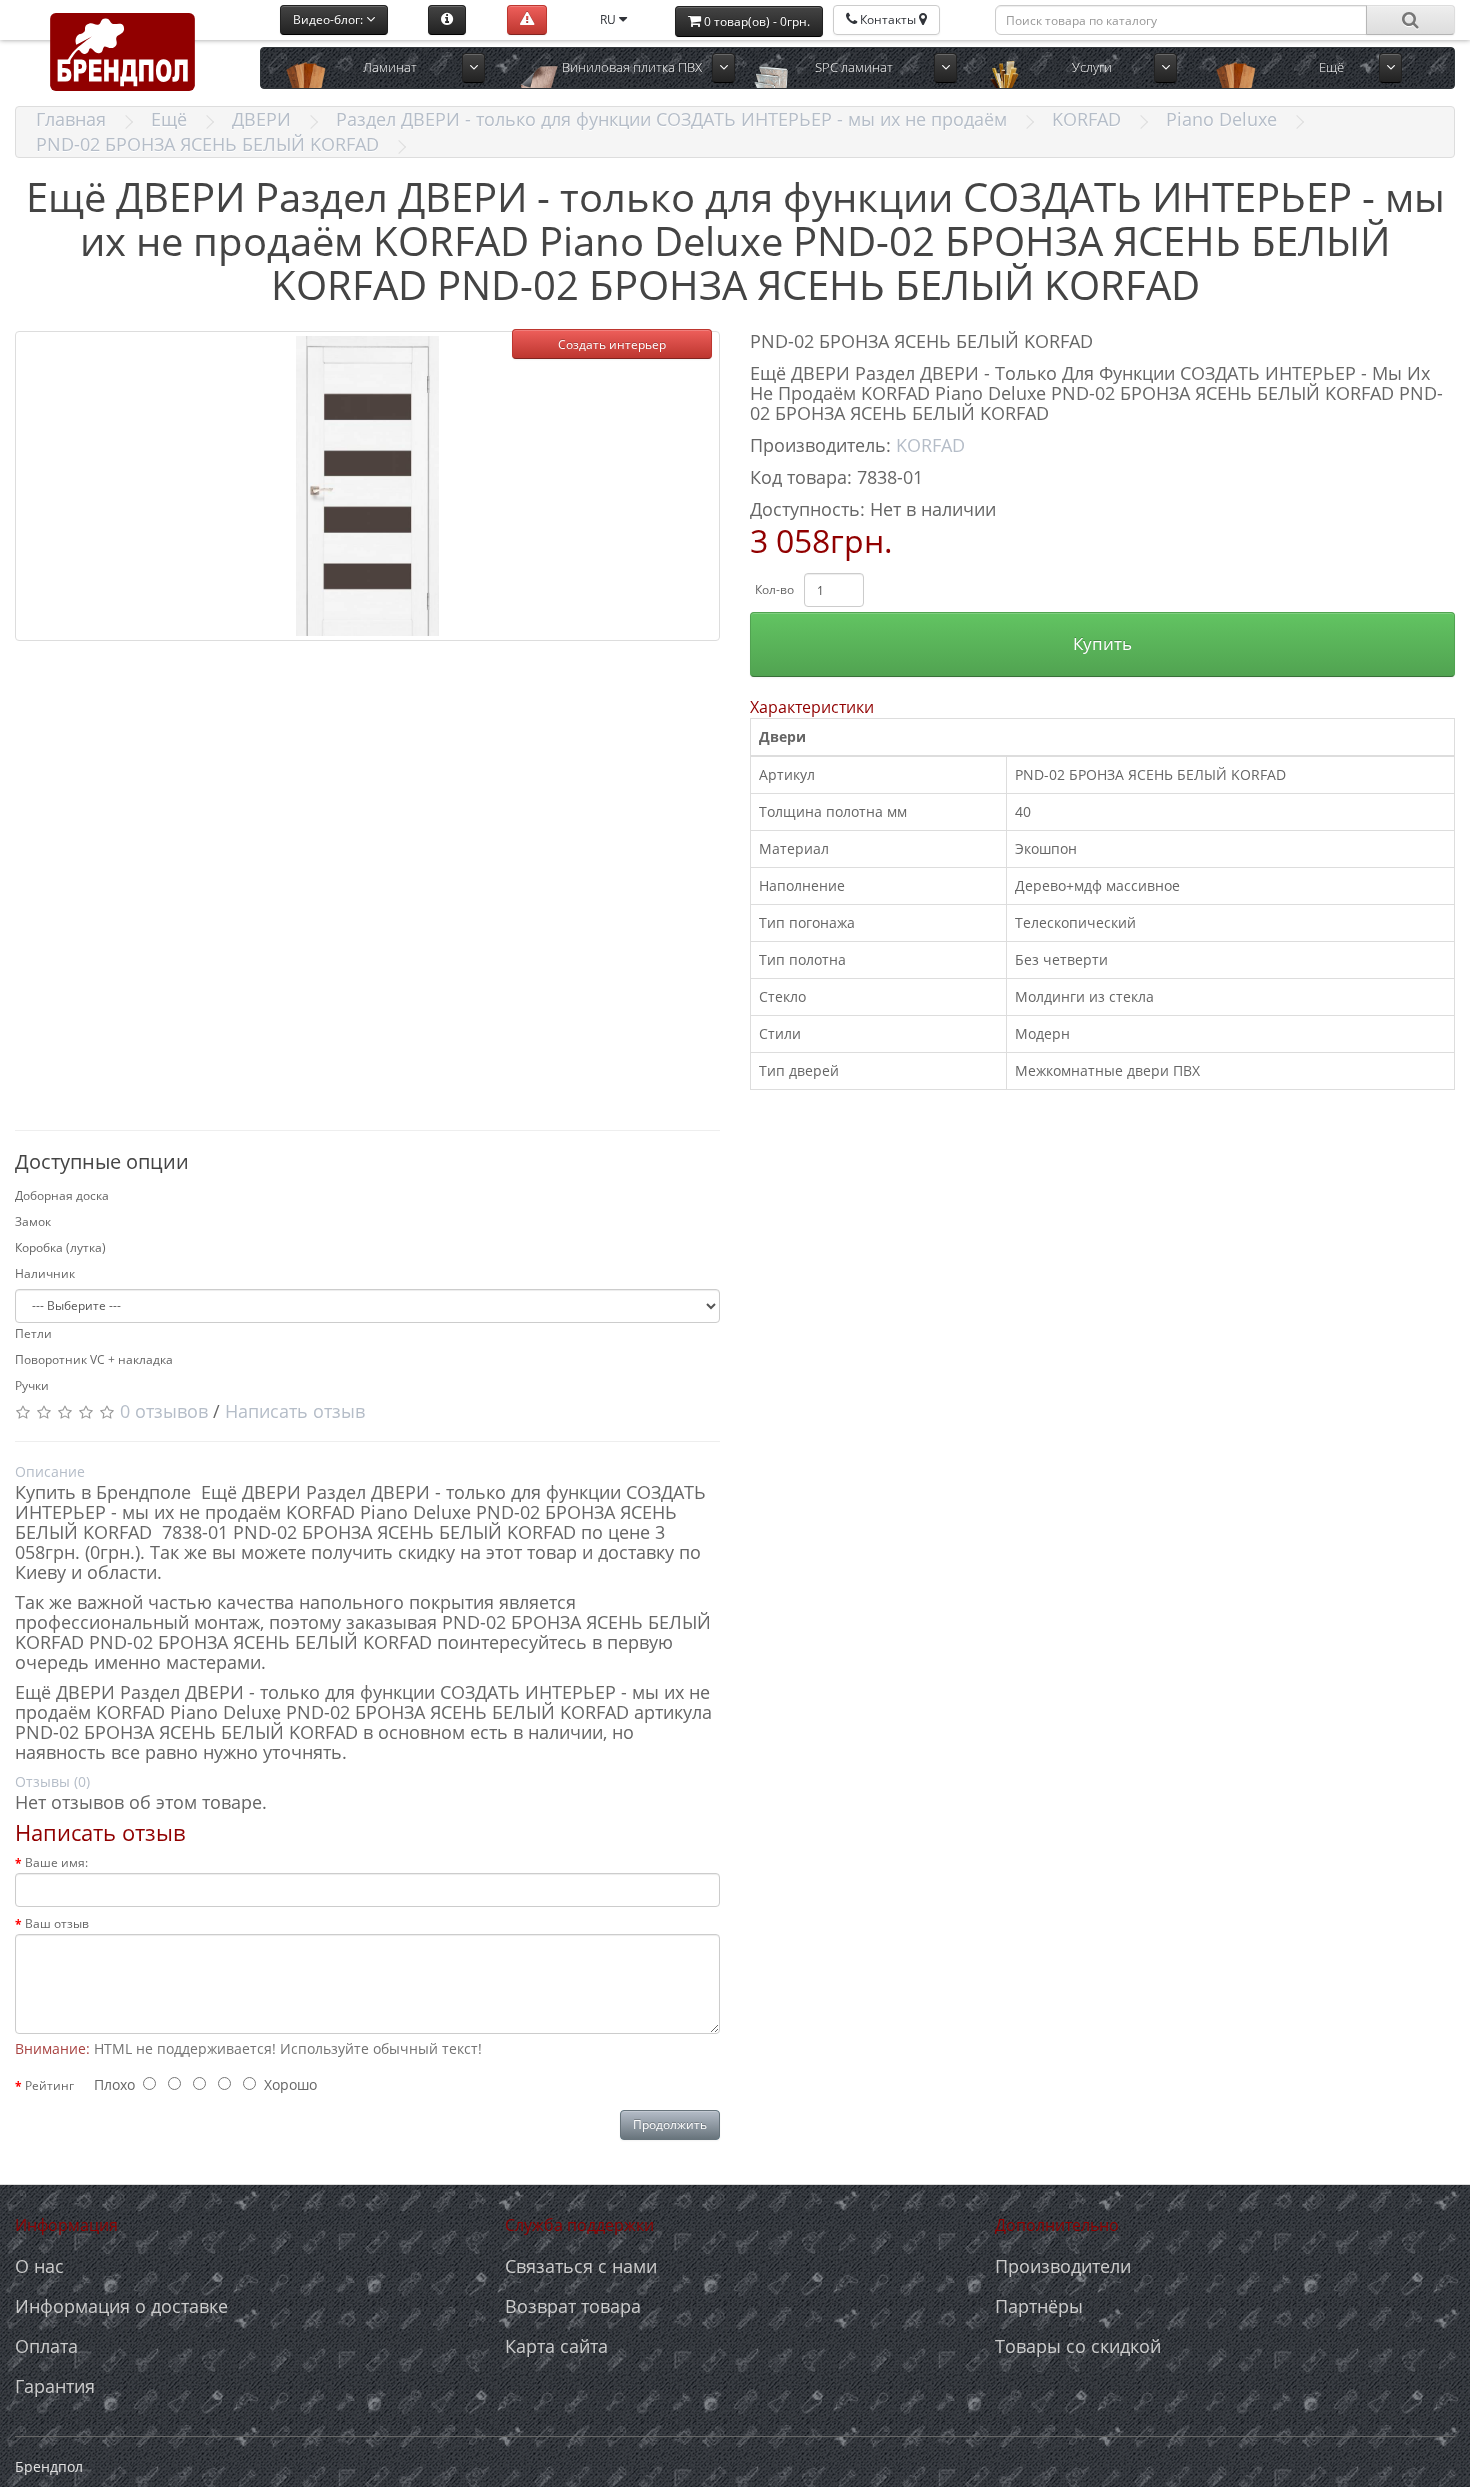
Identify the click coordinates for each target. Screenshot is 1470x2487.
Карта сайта (556, 2346)
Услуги (1092, 67)
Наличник (45, 1273)
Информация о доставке (121, 2306)
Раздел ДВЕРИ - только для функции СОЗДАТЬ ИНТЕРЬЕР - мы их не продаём (671, 119)
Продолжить (670, 2124)
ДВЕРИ (261, 119)
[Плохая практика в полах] (527, 20)
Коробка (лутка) (60, 1247)
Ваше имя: (56, 1862)
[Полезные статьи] (447, 20)
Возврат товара (573, 2306)
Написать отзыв (295, 1411)
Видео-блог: (329, 19)
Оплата (46, 2346)
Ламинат (390, 67)
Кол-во (774, 589)
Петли (33, 1333)
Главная (71, 119)
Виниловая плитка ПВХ (632, 67)
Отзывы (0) (52, 1781)
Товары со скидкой (1078, 2346)
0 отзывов (164, 1411)
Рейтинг (49, 2085)
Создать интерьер (612, 344)
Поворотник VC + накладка (94, 1359)
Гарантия (55, 2386)
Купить (1102, 643)
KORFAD (1086, 119)
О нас (39, 2266)
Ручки (32, 1385)
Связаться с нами (581, 2266)
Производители (1063, 2266)
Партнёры (1039, 2306)
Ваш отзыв (57, 1923)
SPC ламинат (854, 67)
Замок (33, 1221)
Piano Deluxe (1221, 119)
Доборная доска (62, 1195)
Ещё (169, 119)
